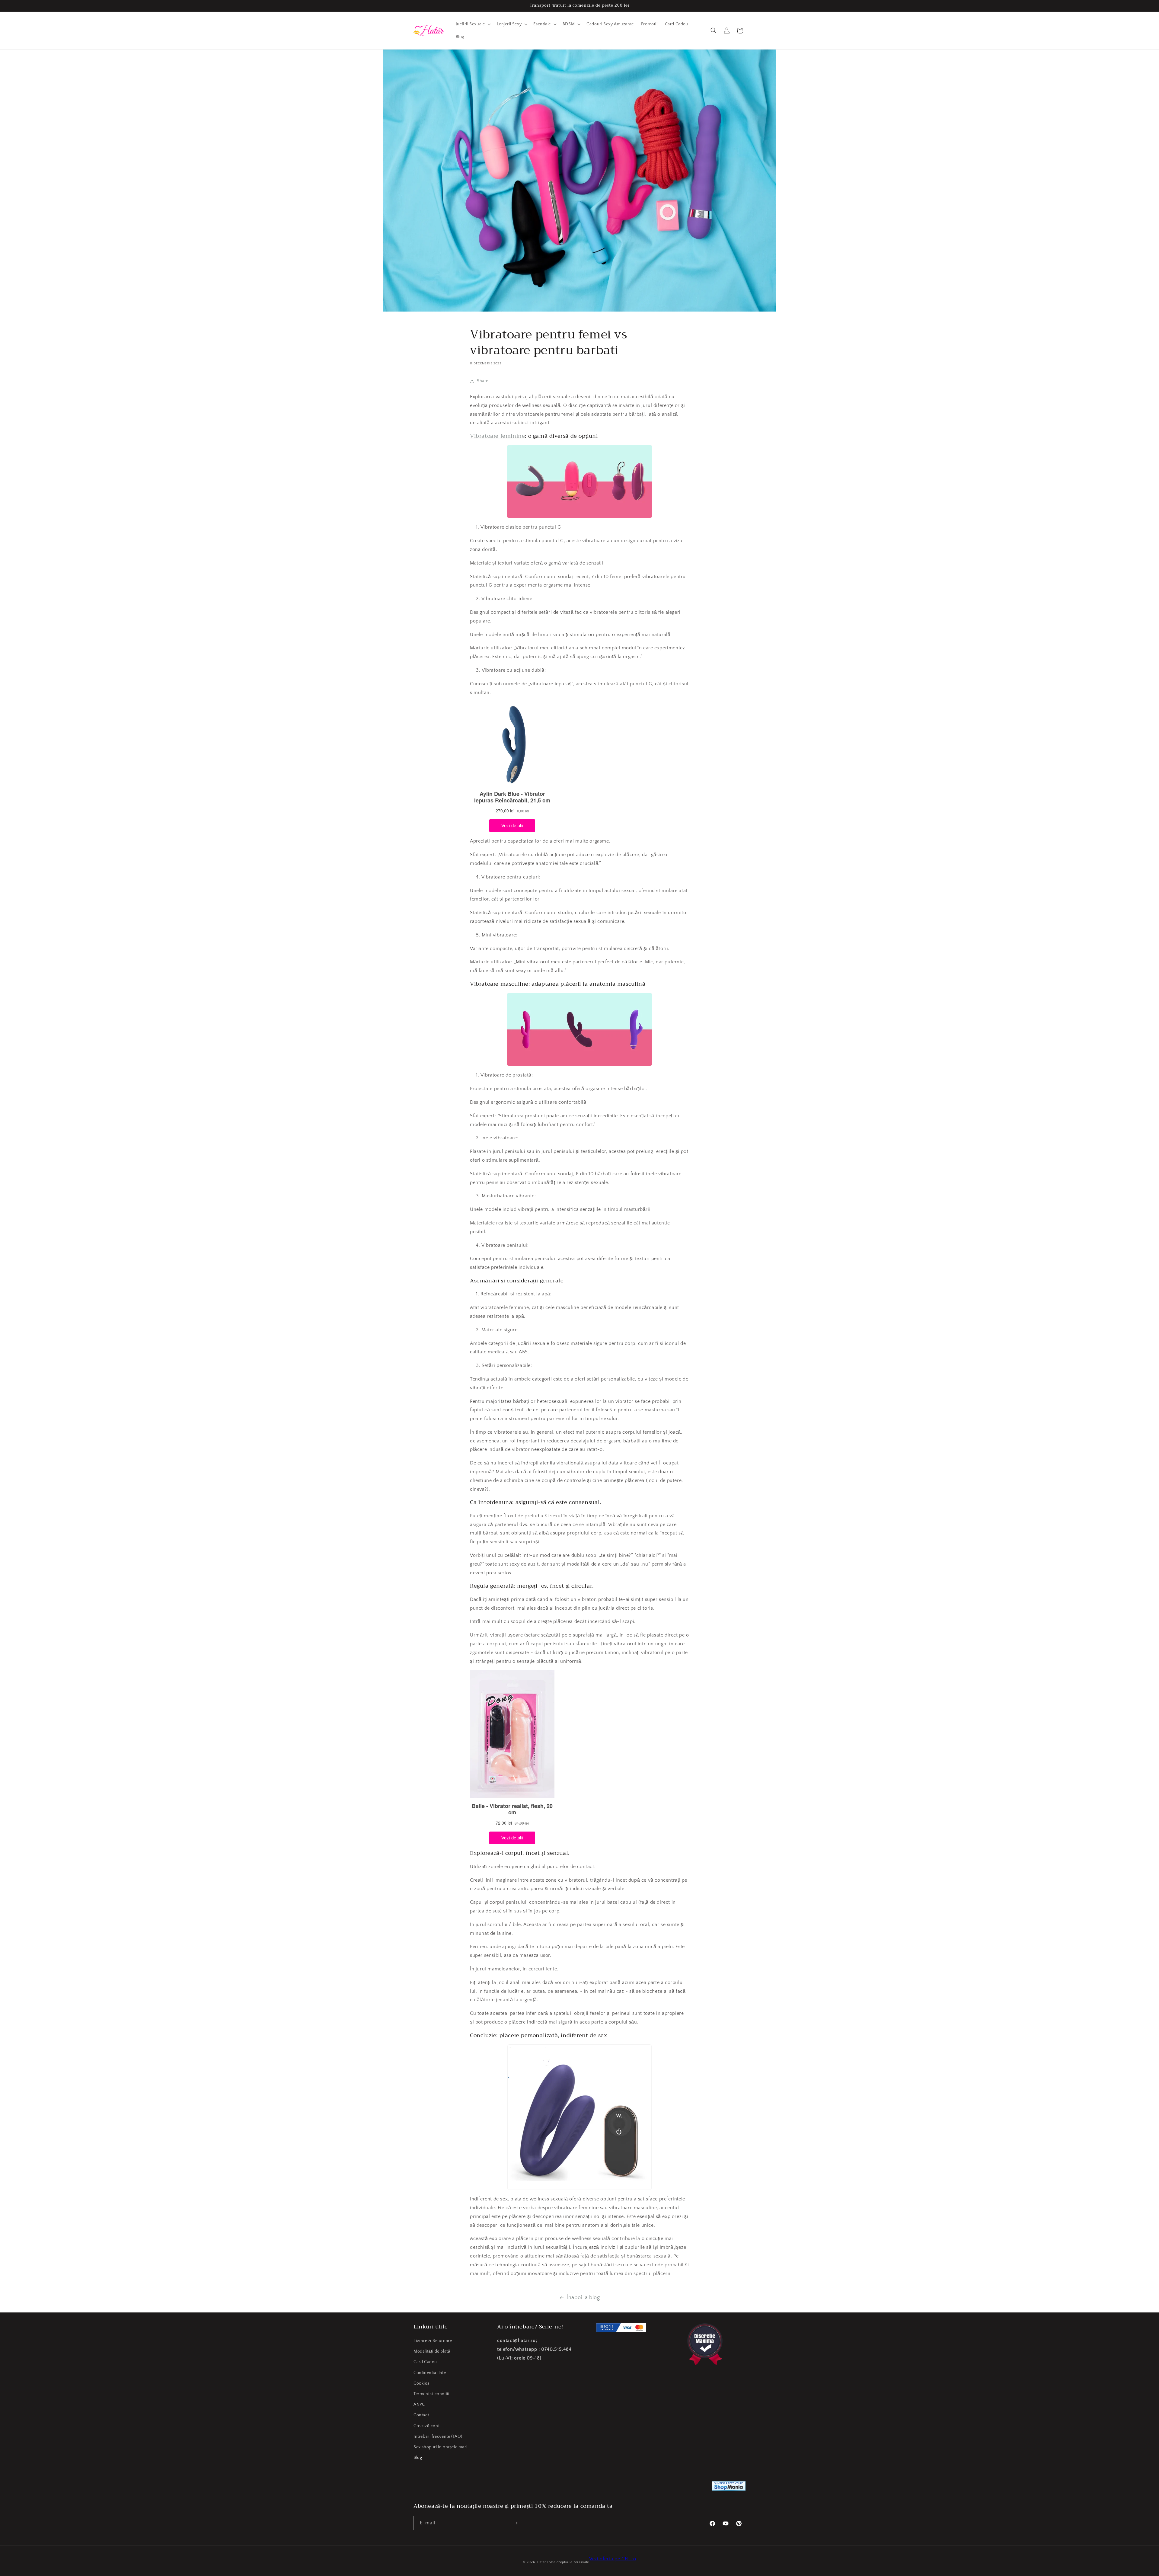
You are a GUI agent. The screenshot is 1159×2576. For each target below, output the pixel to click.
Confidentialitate (430, 2373)
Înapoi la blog (583, 2298)
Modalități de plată (432, 2351)
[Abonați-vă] (515, 2523)
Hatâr (542, 2562)
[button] (473, 24)
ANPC (419, 2405)
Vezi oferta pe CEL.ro (613, 2559)
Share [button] (483, 381)
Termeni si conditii (431, 2394)
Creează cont (426, 2426)
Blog (418, 2458)
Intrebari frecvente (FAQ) (438, 2437)
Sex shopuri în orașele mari (440, 2447)
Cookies (421, 2383)
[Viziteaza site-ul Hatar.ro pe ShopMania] (729, 2487)
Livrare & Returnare (433, 2341)
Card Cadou (425, 2362)
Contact (421, 2415)
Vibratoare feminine (497, 436)
